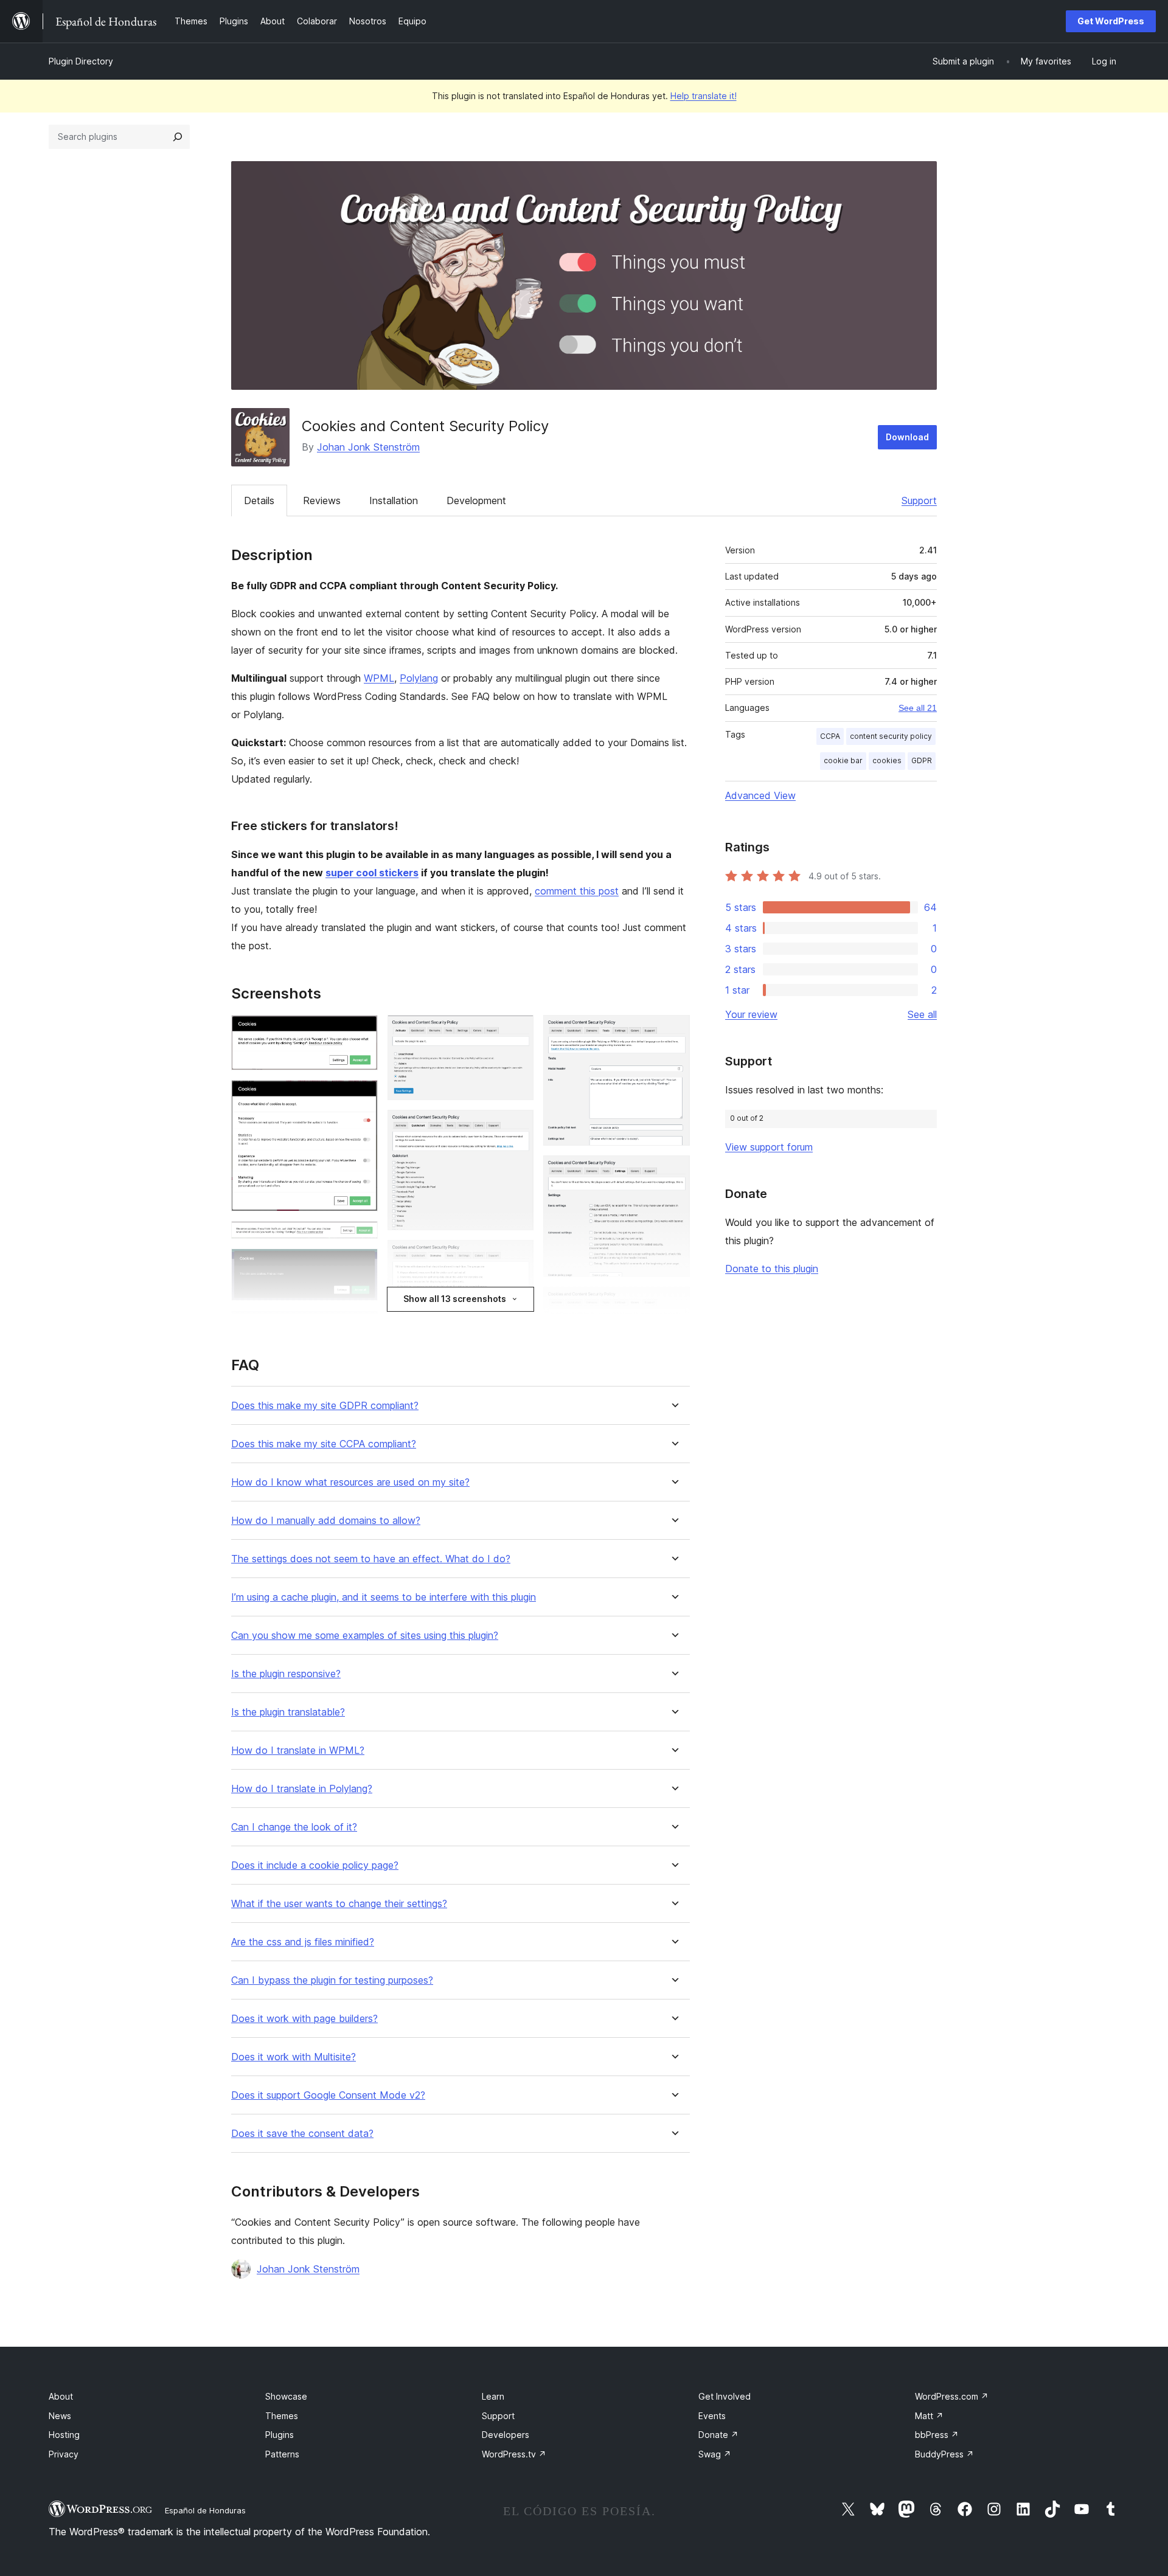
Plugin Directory (81, 61)
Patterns (282, 2454)
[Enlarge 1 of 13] (361, 1031)
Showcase (286, 2396)
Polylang (419, 678)
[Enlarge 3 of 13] (361, 1238)
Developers (506, 2435)
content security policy (891, 736)
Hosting (64, 2435)
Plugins (280, 2435)
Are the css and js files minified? (303, 1942)
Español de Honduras (205, 2510)
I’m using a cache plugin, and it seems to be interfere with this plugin (384, 1597)
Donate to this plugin (772, 1269)
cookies (887, 760)
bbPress (937, 2435)
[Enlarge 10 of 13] (673, 1031)
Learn (493, 2396)
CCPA (830, 736)
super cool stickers (372, 873)
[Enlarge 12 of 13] (673, 1303)
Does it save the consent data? (302, 2134)
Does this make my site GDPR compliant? (325, 1406)
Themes (282, 2416)
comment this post (577, 891)
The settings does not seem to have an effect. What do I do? (371, 1559)
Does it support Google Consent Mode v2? (328, 2095)
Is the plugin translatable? (288, 1712)
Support (919, 500)
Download (907, 437)
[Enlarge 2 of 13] (361, 1096)
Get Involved (725, 2396)
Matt (929, 2416)
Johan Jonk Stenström (368, 447)
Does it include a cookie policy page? (315, 1865)
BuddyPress (944, 2454)
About (61, 2396)
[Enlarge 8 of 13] (517, 1126)
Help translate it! (704, 96)
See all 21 (918, 708)
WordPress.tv (514, 2454)
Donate (718, 2435)
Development (476, 500)
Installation (394, 500)
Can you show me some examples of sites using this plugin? (365, 1636)
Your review (751, 1014)
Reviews (322, 500)
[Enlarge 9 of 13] (517, 1256)
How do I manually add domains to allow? (326, 1521)
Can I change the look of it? (294, 1827)
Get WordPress (1111, 21)
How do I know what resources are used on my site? (350, 1482)
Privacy (64, 2454)
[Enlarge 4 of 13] (361, 1265)
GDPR (922, 760)
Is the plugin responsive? (286, 1674)
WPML (379, 678)
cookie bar (843, 760)
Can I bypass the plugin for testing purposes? (332, 1980)
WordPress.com (952, 2396)
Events (712, 2416)
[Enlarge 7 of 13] (517, 1031)
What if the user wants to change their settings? (339, 1904)
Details (259, 500)
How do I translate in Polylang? (302, 1789)
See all (922, 1014)
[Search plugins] (178, 137)
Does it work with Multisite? (294, 2057)
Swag (715, 2454)
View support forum (769, 1147)
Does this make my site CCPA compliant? (324, 1444)
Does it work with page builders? (304, 2019)
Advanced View (760, 795)
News (60, 2416)
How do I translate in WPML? (298, 1750)
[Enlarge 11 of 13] (673, 1172)
